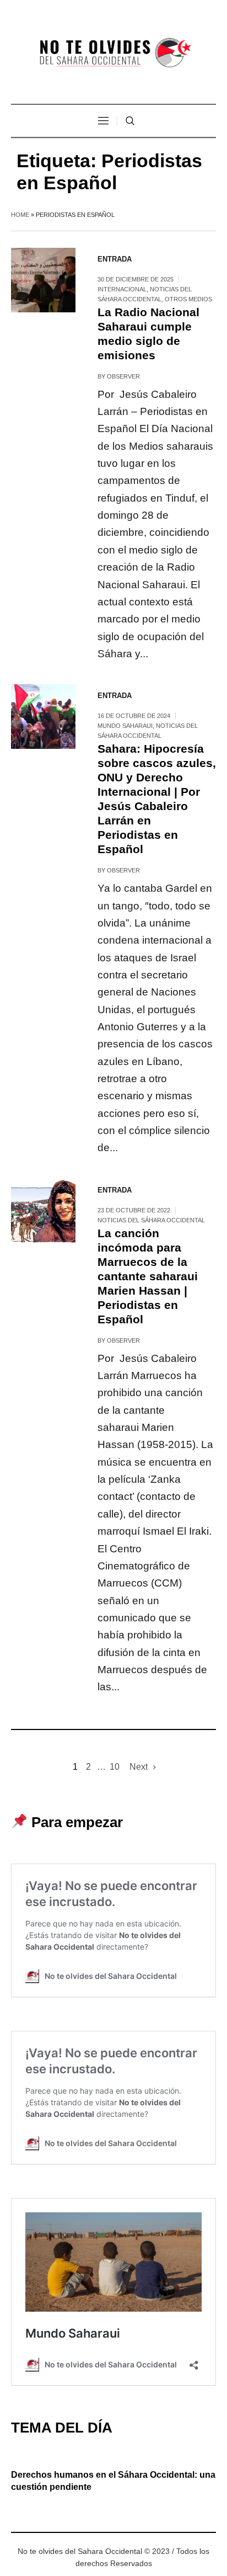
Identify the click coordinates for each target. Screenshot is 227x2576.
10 (115, 1767)
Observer (123, 376)
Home (20, 215)
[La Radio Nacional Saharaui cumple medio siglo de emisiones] (43, 280)
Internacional (122, 289)
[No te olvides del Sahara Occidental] (113, 53)
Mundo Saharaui (125, 726)
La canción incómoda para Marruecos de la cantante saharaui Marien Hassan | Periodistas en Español (148, 1276)
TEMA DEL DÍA (62, 2428)
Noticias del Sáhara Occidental (151, 1220)
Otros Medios (188, 299)
